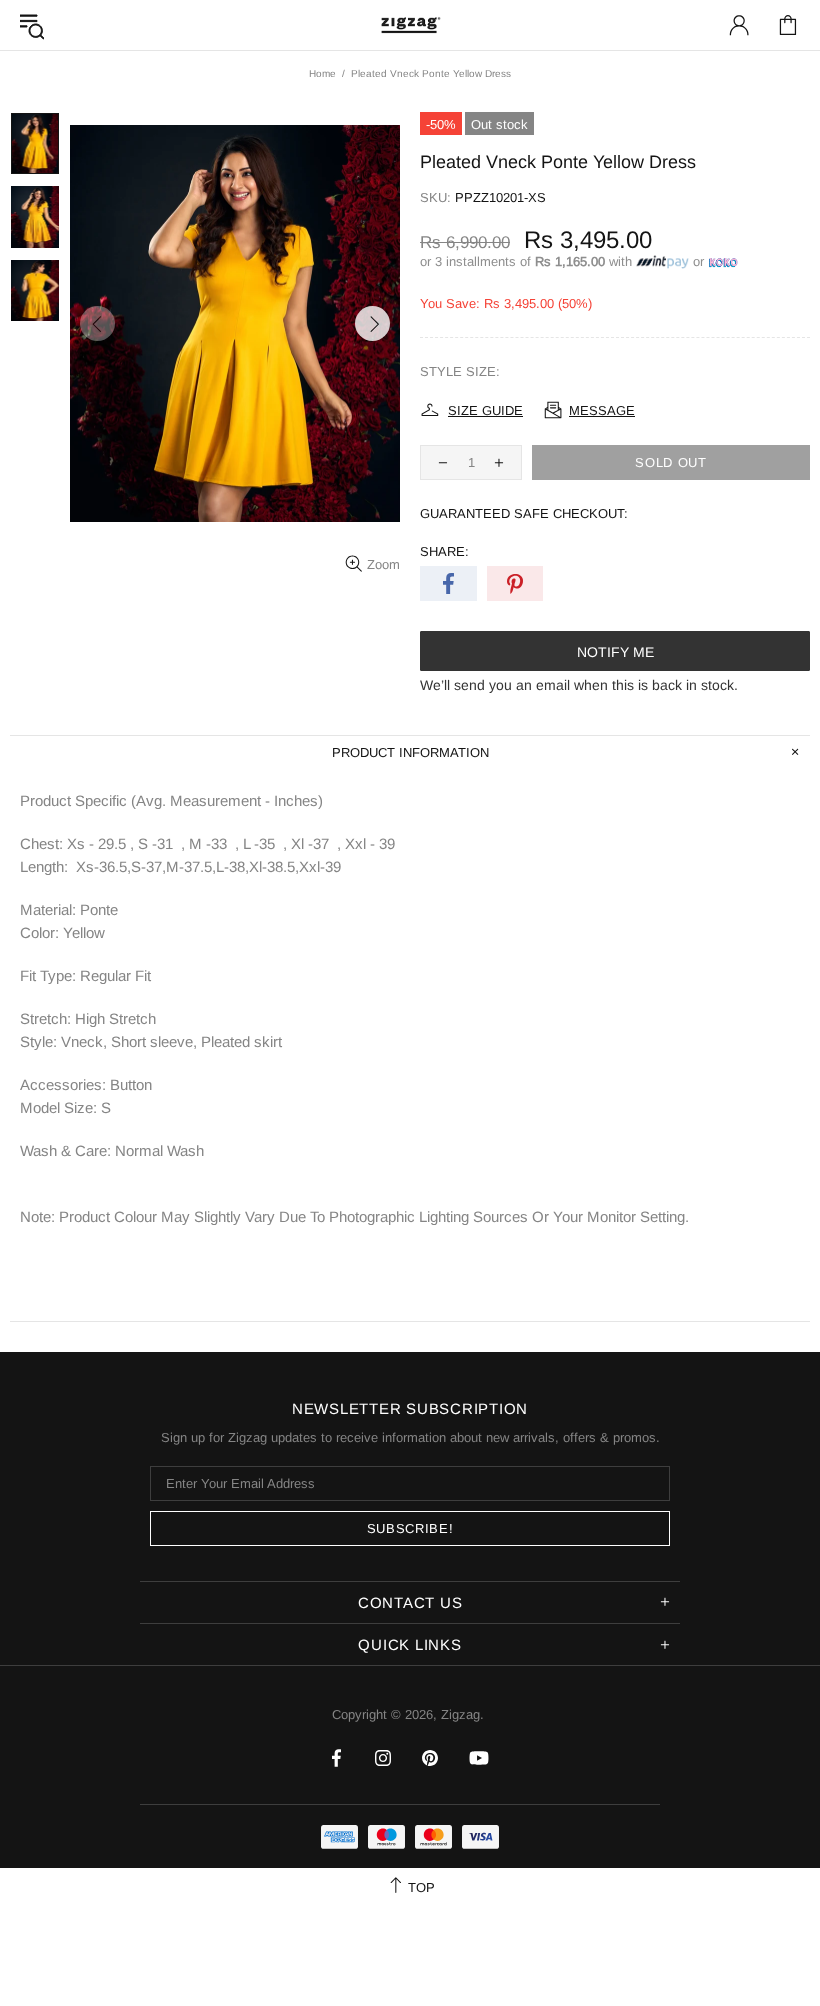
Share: (444, 551)
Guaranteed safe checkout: (524, 513)
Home (322, 73)
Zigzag (410, 24)
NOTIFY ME (615, 652)
